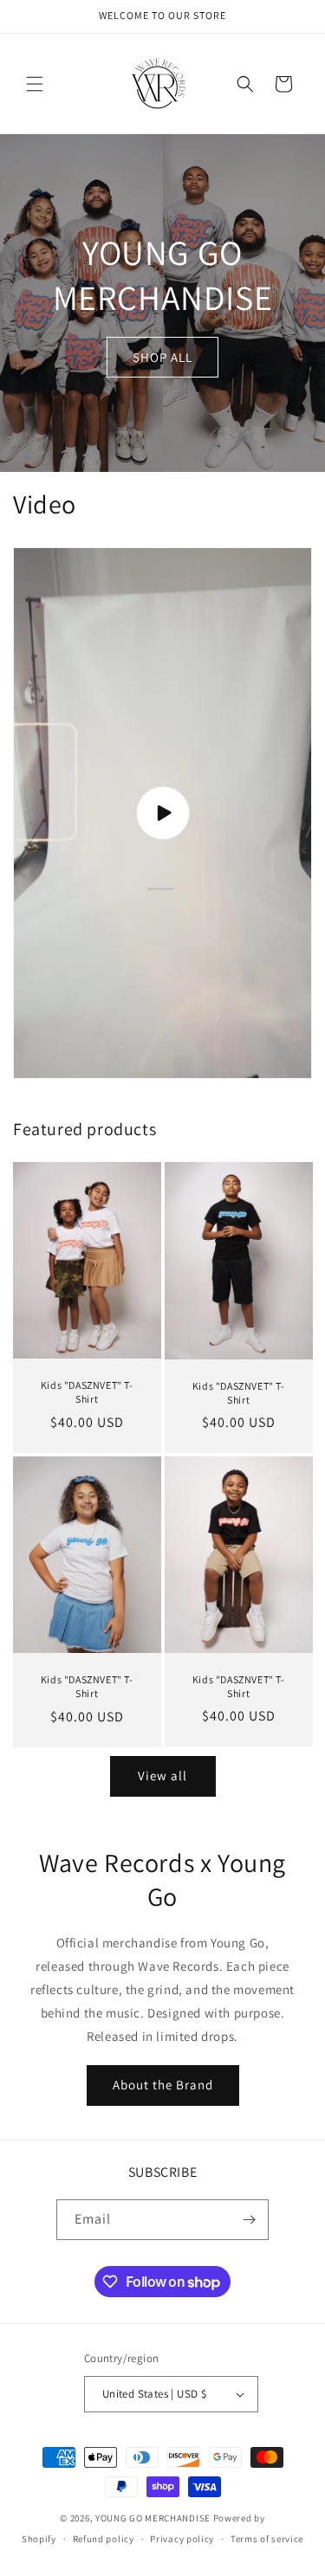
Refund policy (104, 2539)
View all (162, 1775)
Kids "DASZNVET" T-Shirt (87, 1393)
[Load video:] (162, 813)
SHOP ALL (162, 356)
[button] (35, 84)
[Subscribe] (249, 2220)
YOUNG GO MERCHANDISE (153, 2518)
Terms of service (267, 2539)
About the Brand (163, 2085)
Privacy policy (182, 2539)
